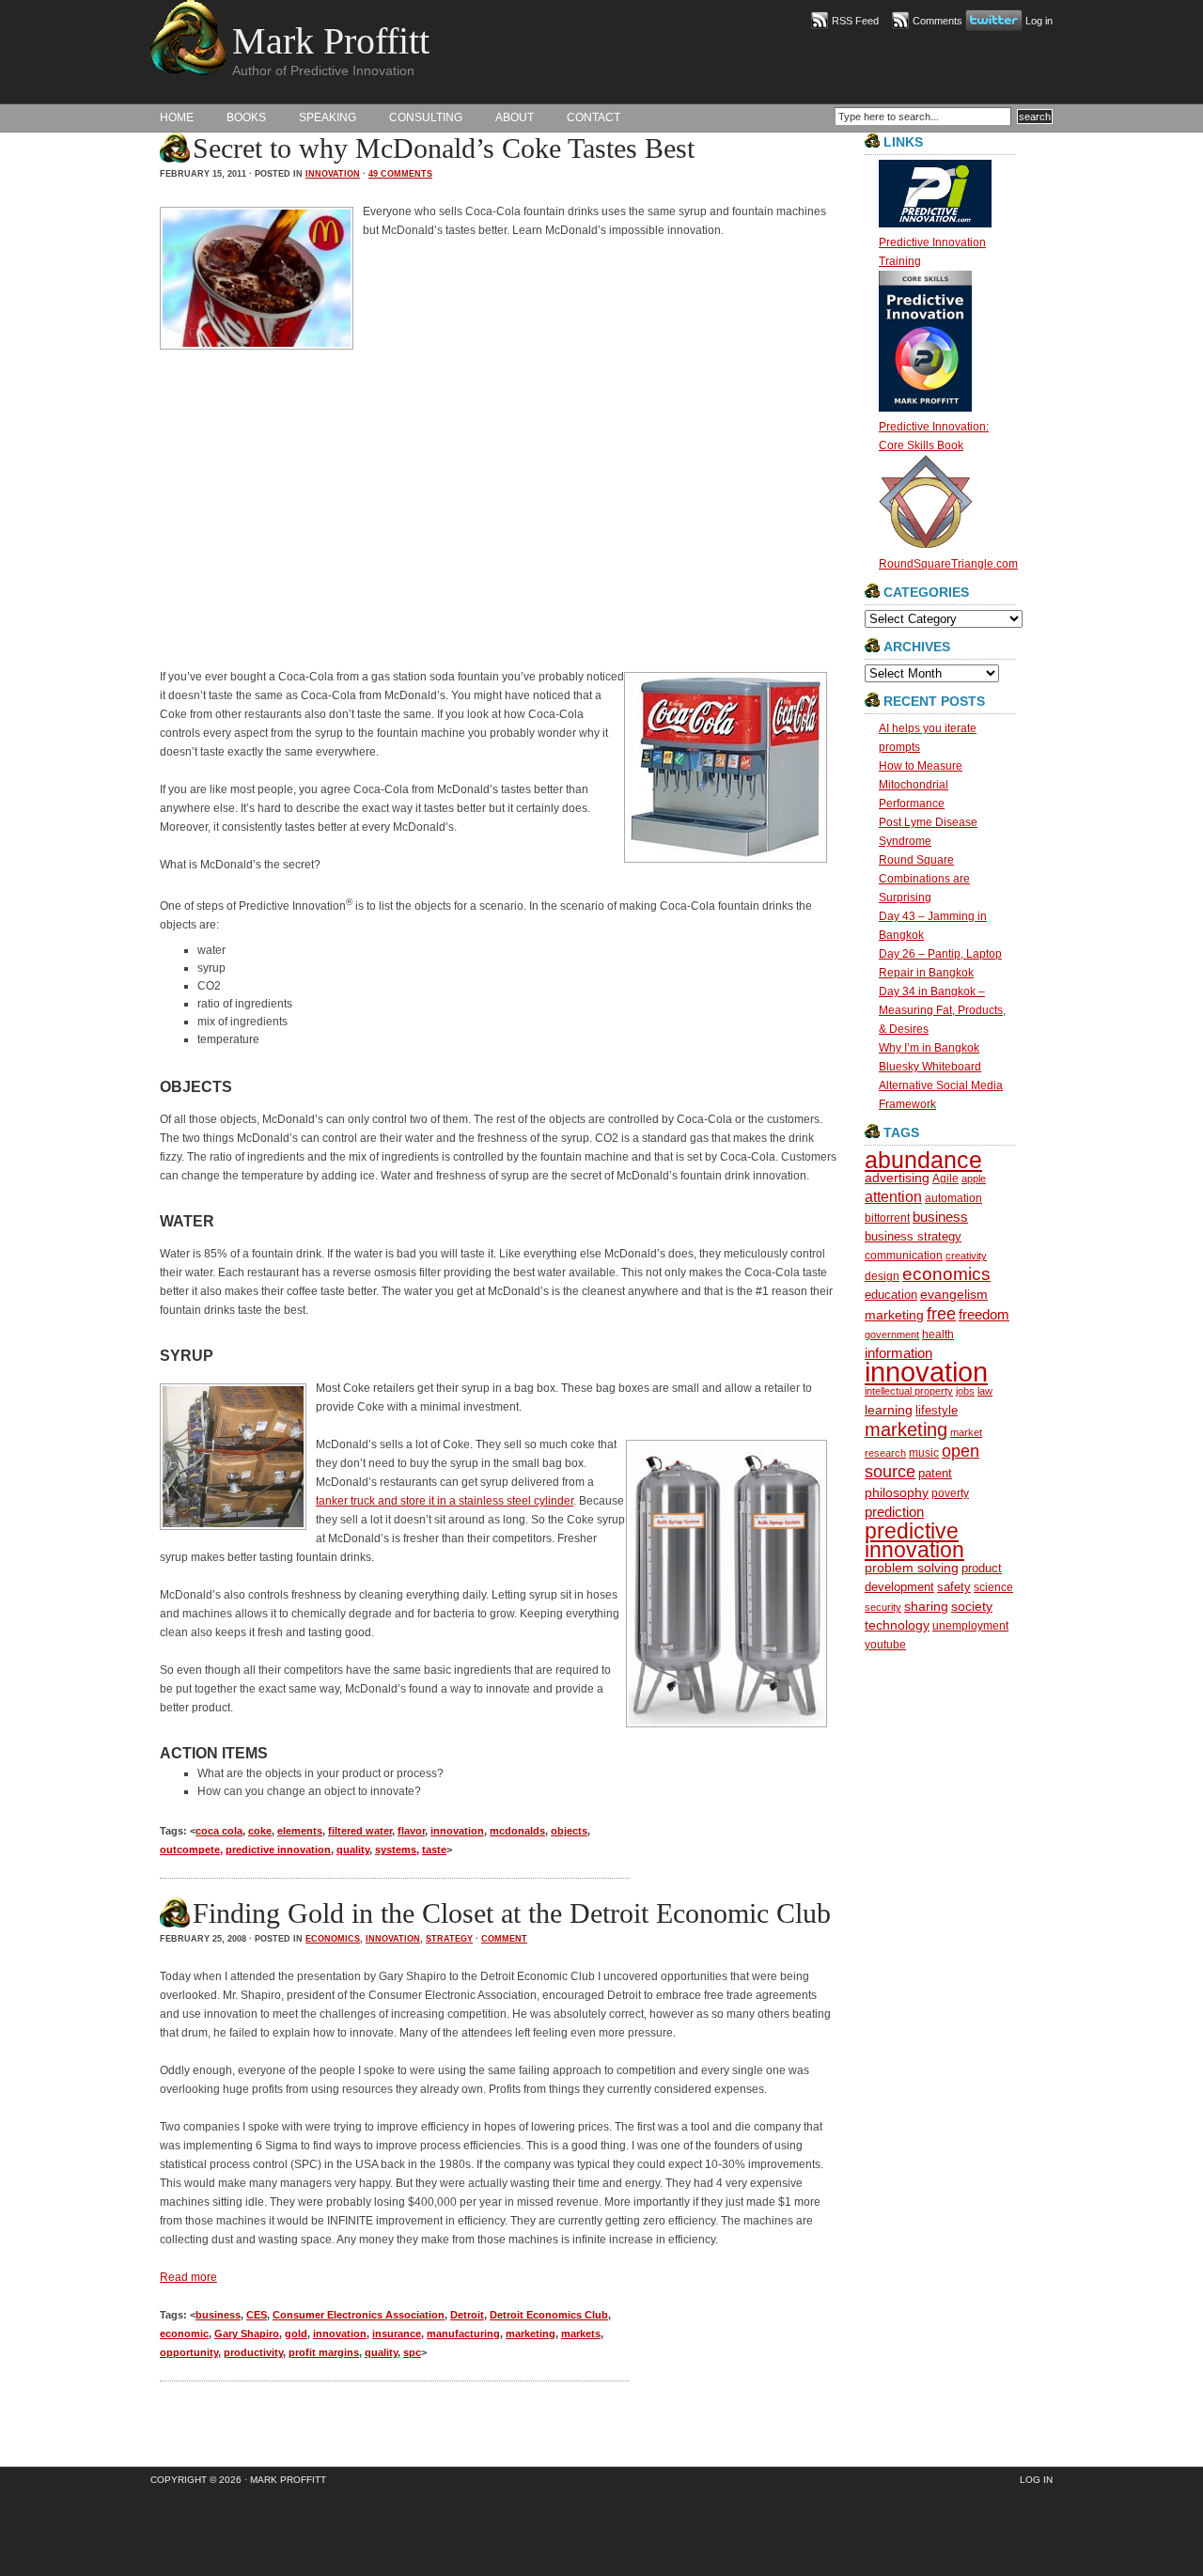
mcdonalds (517, 1831)
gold (296, 2334)
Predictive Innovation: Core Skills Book (934, 436)
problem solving (912, 1568)
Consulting (426, 117)
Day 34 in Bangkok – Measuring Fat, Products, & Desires (942, 1010)
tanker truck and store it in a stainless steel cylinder (445, 1501)
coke (260, 1831)
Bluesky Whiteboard (930, 1067)
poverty (950, 1493)
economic (184, 2334)
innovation (333, 174)
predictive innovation (278, 1850)
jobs (965, 1391)
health (938, 1334)
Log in (1039, 21)
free (941, 1314)
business (218, 2315)
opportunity (189, 2352)
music (924, 1452)
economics (333, 1939)
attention (893, 1197)
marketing (531, 2334)
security (883, 1607)
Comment (504, 1939)
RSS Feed (855, 21)
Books (246, 117)
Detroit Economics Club (549, 2315)
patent (935, 1473)
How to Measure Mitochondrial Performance (921, 785)
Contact (594, 117)
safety (954, 1587)
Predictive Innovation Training (932, 252)
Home (177, 117)
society (972, 1606)
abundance (923, 1160)
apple (974, 1179)
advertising (897, 1178)
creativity (966, 1256)
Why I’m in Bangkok (929, 1048)
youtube (885, 1644)
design (882, 1276)
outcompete (190, 1850)
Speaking (328, 117)
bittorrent (887, 1218)
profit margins (324, 2352)
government (892, 1335)
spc (412, 2352)
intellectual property (909, 1391)
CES (257, 2315)
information (898, 1353)
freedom (984, 1314)
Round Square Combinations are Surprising (924, 879)
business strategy (913, 1236)
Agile (945, 1178)
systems (396, 1850)
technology (897, 1625)
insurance (397, 2334)
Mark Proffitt (331, 41)
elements (300, 1831)
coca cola (219, 1831)
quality (353, 1850)
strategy (449, 1939)
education (891, 1295)
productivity (253, 2352)
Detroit (467, 2315)
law (985, 1391)
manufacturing (463, 2334)
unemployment (970, 1625)
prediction (894, 1512)
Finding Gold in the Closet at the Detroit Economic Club (512, 1913)
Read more (188, 2277)
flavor (411, 1831)
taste (434, 1850)
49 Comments (400, 174)
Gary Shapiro (247, 2334)
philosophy (897, 1492)
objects (569, 1831)
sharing (926, 1607)
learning (889, 1410)
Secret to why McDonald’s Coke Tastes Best (444, 148)
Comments (937, 21)
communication (904, 1255)
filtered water (360, 1831)
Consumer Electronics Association (359, 2315)
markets (581, 2334)
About (515, 117)
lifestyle (937, 1410)
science (993, 1587)
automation (953, 1198)
